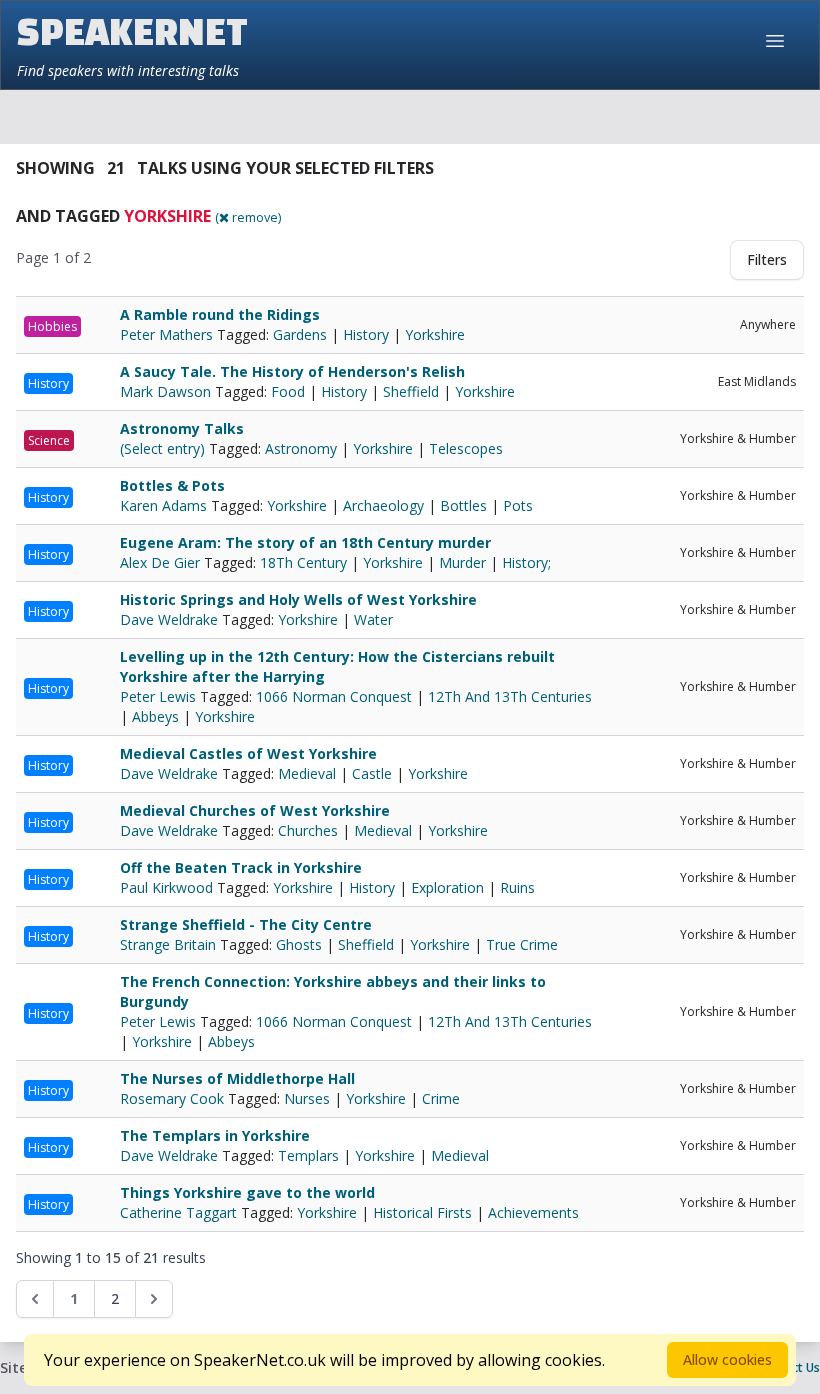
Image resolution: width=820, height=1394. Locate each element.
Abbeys (155, 716)
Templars (308, 1155)
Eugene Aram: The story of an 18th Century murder (305, 542)
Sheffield (411, 391)
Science (49, 440)
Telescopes (466, 448)
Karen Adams (165, 505)
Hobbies (52, 326)
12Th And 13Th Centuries (510, 696)
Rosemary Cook (174, 1098)
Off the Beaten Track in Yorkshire (241, 867)
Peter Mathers (168, 334)
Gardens (300, 334)
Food (288, 391)
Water (373, 619)
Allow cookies (727, 1359)
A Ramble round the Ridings (220, 314)
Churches (308, 830)
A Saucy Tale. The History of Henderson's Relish (292, 371)
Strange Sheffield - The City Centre (246, 924)
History (366, 334)
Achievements (533, 1212)
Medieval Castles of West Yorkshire (248, 753)
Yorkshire (435, 334)
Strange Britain (170, 944)
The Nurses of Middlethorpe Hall (237, 1078)
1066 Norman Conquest (334, 696)
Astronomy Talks (182, 428)
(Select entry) (164, 448)
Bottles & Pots (172, 485)
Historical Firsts (422, 1212)
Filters (767, 259)
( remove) (248, 217)
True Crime (522, 944)
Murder (462, 562)
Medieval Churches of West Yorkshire (255, 810)
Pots (518, 505)
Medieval (307, 773)
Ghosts (299, 944)
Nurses (307, 1098)
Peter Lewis (160, 696)
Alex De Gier (162, 562)
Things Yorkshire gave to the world (247, 1192)
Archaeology (383, 505)
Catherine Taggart (180, 1212)
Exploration (447, 887)
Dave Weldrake (171, 619)
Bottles (463, 505)
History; (526, 562)
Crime (441, 1098)
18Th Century (303, 562)
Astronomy (301, 448)
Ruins (517, 887)
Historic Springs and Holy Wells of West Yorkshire (298, 599)
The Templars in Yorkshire (215, 1135)
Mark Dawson (167, 391)
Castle (372, 773)
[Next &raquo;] (154, 1299)
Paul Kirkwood (168, 887)
